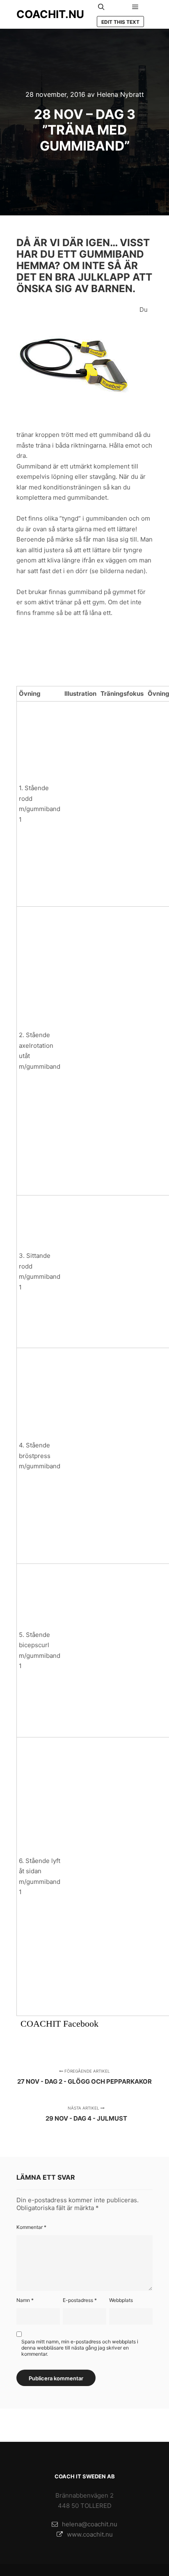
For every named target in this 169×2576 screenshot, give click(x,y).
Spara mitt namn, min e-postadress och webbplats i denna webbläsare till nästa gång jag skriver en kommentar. (80, 2348)
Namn (25, 2300)
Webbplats (121, 2300)
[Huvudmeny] (135, 7)
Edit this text (120, 22)
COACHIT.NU (50, 14)
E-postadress (80, 2300)
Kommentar (31, 2227)
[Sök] (101, 7)
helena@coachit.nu (90, 2524)
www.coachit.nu (90, 2534)
